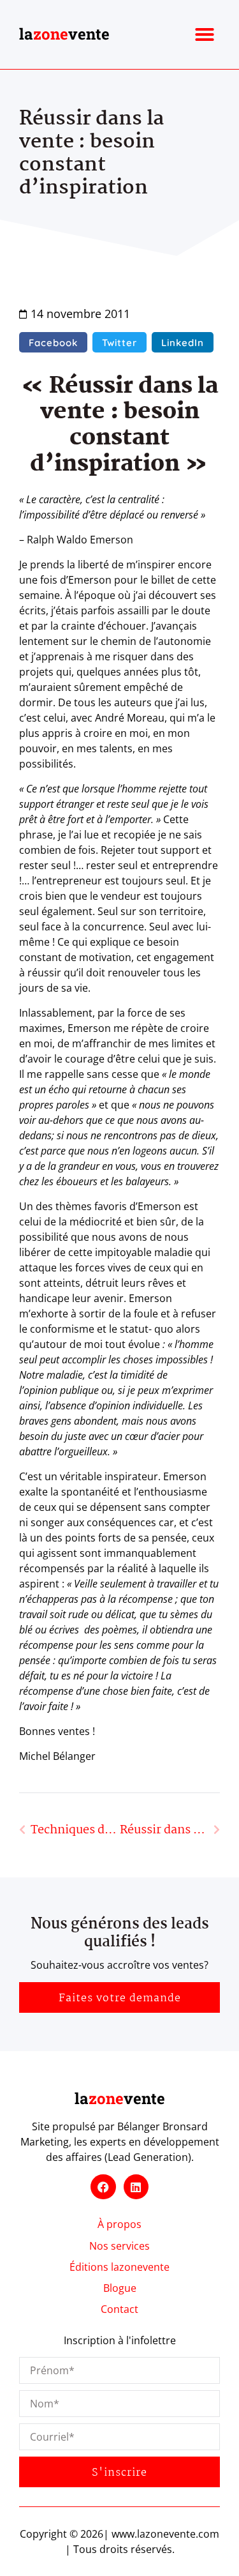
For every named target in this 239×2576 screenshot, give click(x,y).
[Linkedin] (136, 2187)
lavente (64, 34)
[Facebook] (103, 2187)
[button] (205, 34)
